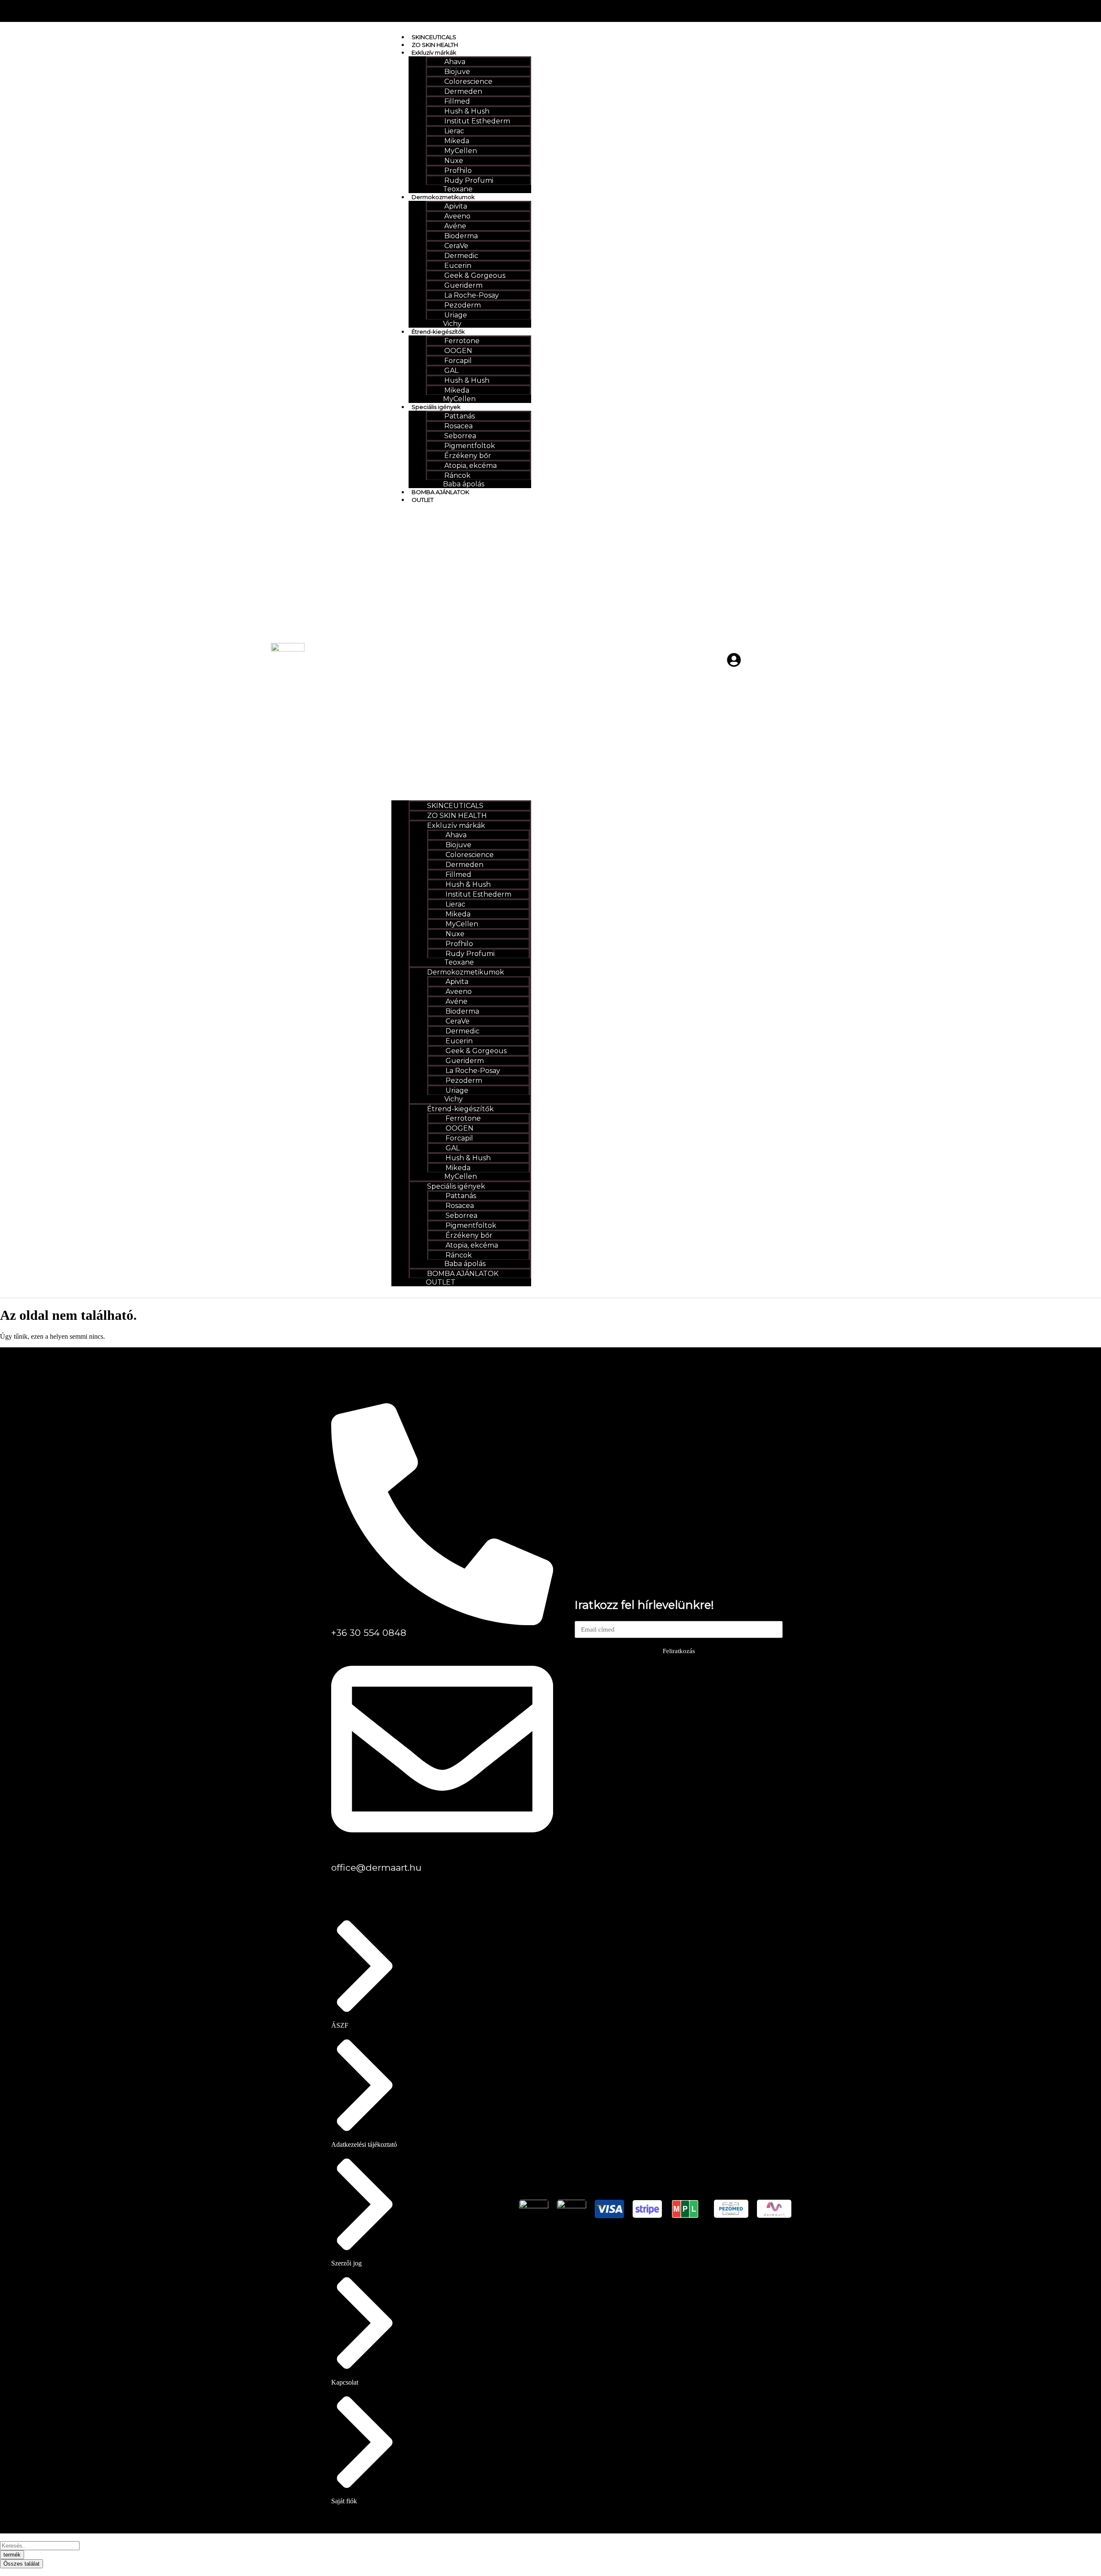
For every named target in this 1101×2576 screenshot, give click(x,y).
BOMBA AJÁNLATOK (440, 492)
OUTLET (423, 500)
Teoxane (458, 189)
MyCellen (459, 399)
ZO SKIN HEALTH (435, 45)
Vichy (452, 324)
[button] (461, 652)
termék (12, 2555)
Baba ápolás (464, 484)
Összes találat (22, 2564)
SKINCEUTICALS (434, 37)
